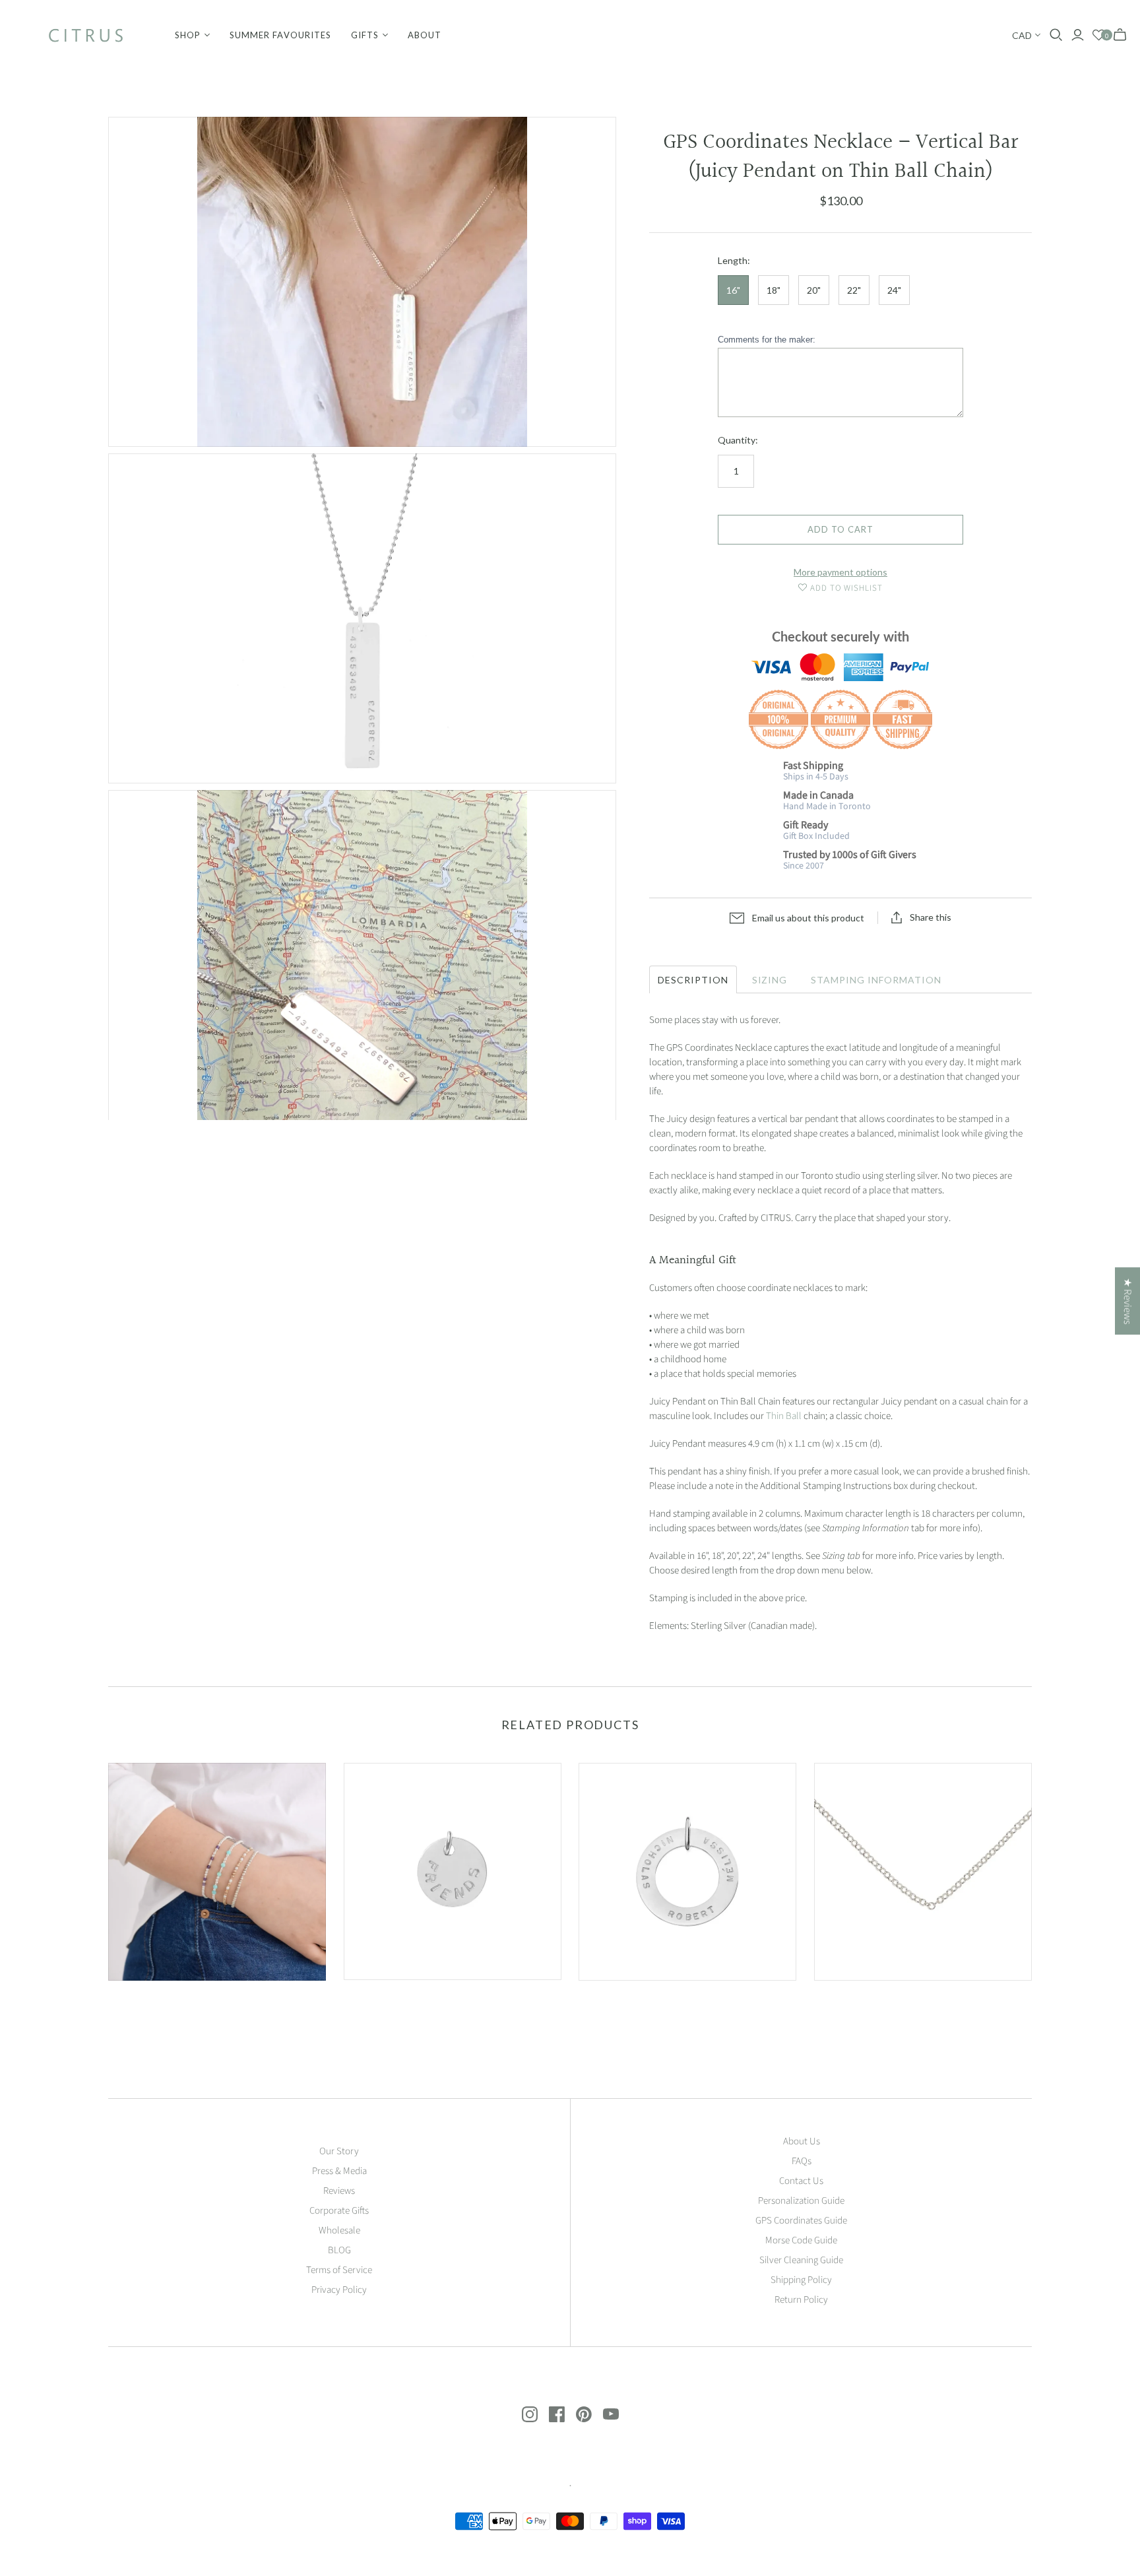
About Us (802, 2141)
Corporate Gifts (339, 2211)
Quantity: (738, 440)
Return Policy (801, 2300)
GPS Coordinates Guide (801, 2221)
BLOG (339, 2250)
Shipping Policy (801, 2280)
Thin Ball (784, 1416)
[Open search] (1056, 35)
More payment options (840, 572)
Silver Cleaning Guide (801, 2260)
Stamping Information (876, 980)
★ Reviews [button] (1127, 1301)
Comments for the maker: (767, 340)
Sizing (770, 980)
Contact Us (801, 2181)
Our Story (339, 2151)
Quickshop (161, 2004)
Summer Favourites (280, 35)
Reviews (339, 2191)
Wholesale (339, 2230)
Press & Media (339, 2171)
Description (693, 980)
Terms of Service (339, 2270)
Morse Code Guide (801, 2240)
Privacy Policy (339, 2290)
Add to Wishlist (845, 588)
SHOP (188, 35)
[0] (1099, 35)
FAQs (802, 2161)
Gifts (365, 35)
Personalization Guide (801, 2201)
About (425, 35)
